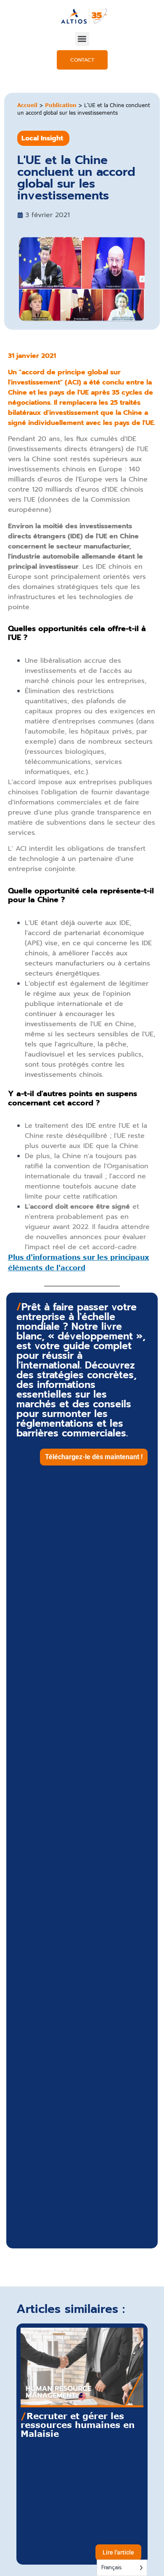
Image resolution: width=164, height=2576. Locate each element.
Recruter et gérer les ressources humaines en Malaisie (78, 2424)
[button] (82, 39)
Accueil (27, 105)
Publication (61, 105)
